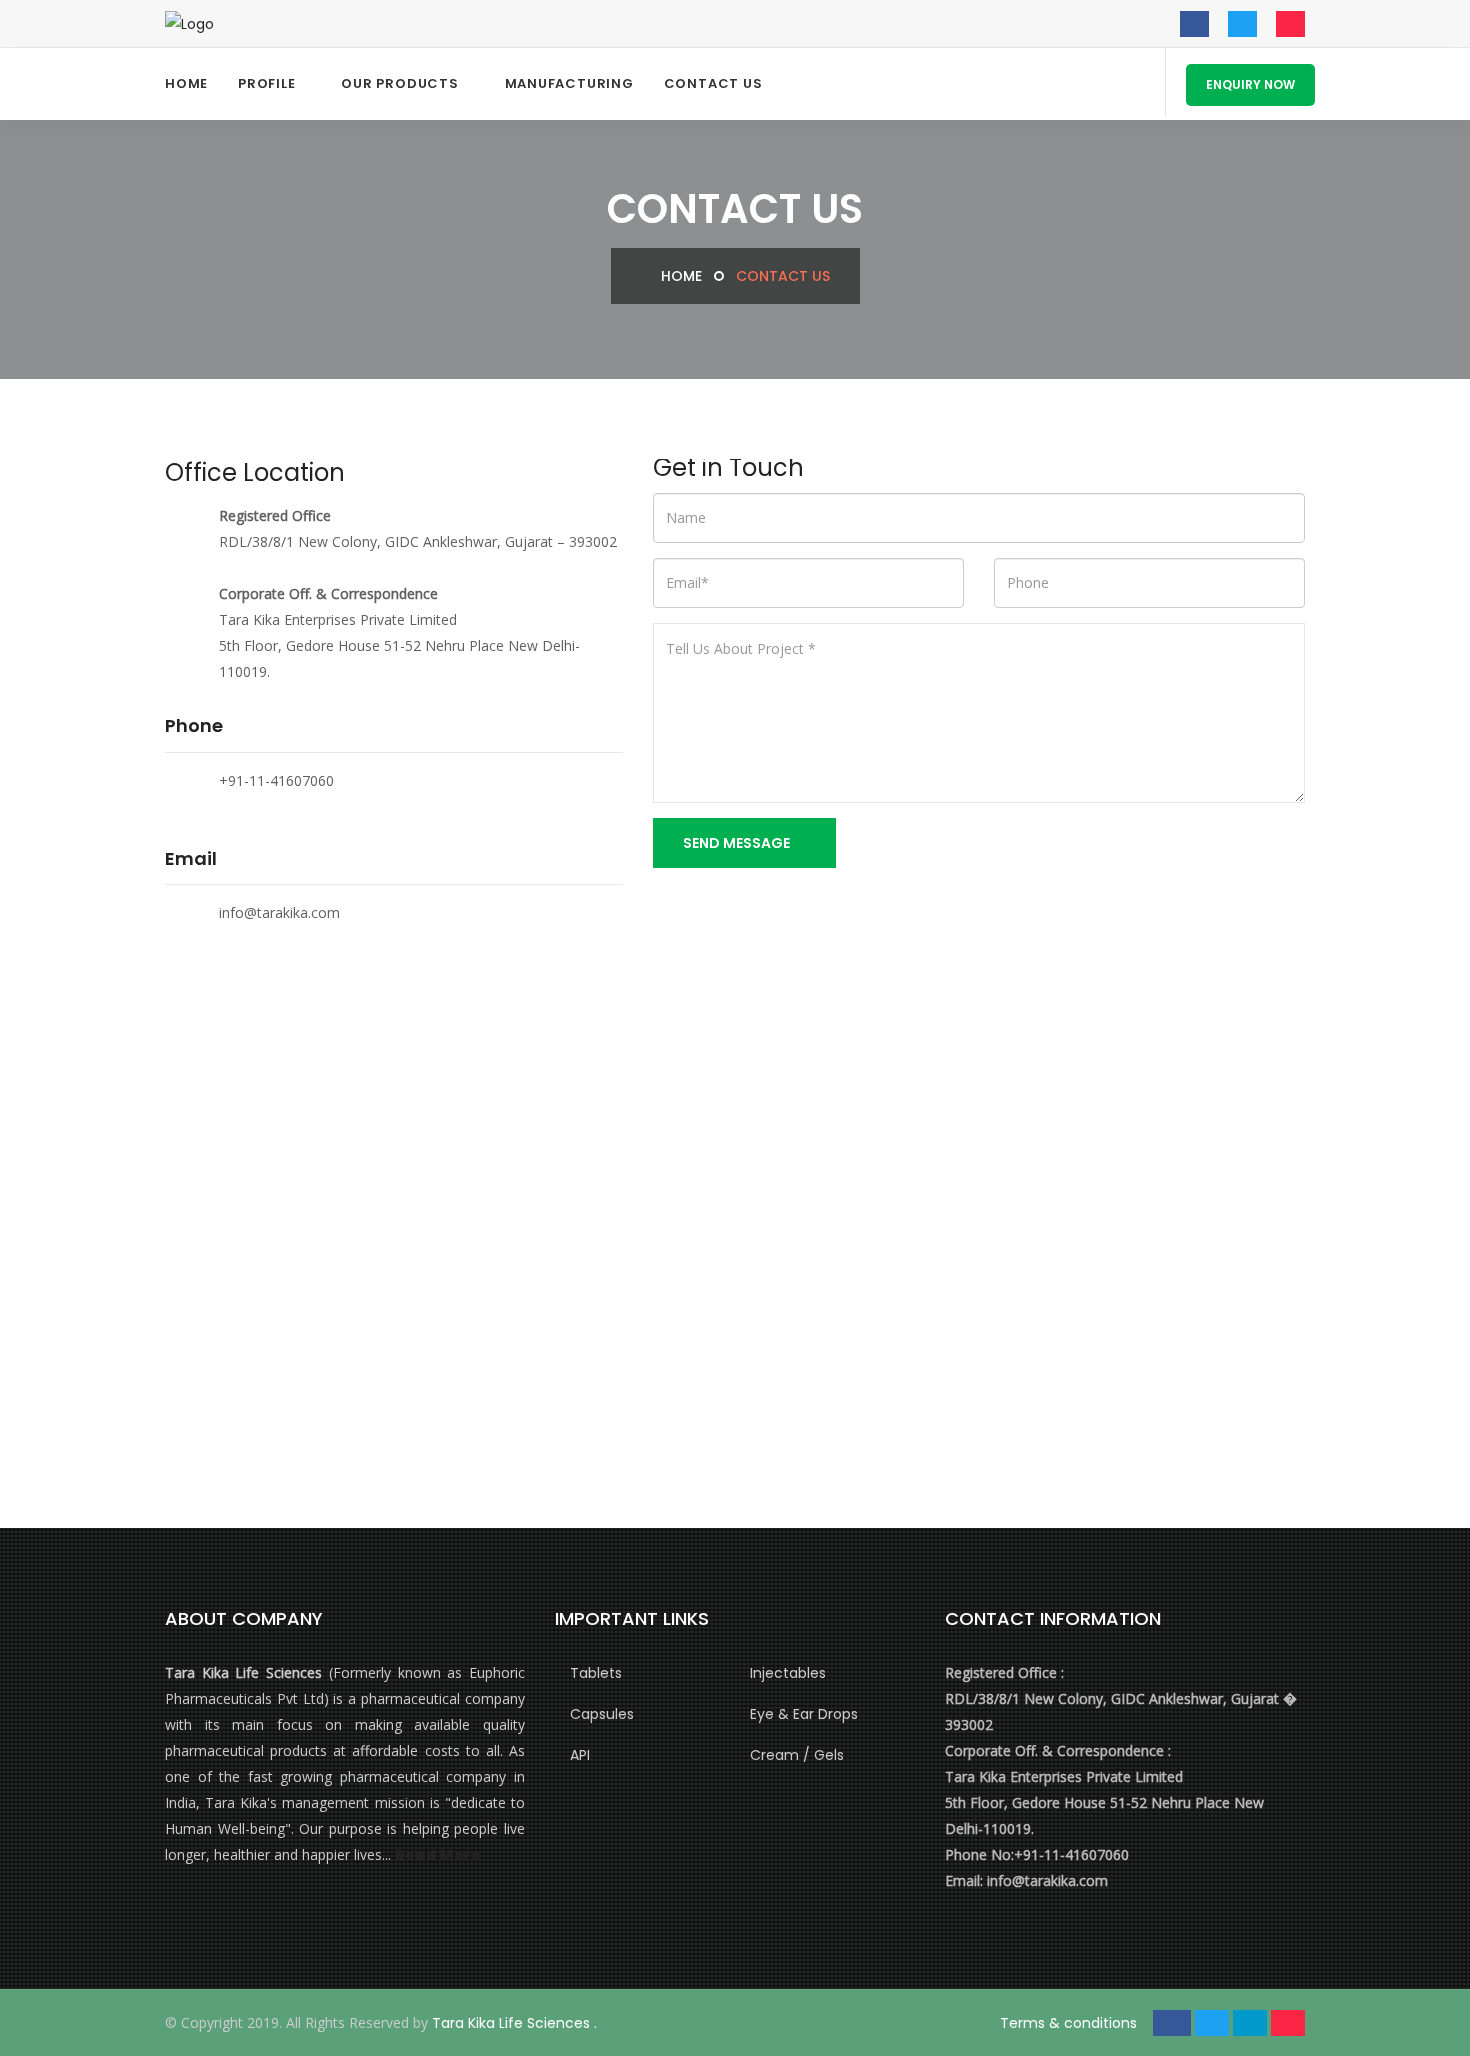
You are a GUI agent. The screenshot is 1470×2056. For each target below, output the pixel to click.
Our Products (399, 83)
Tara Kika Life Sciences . (514, 2023)
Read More (438, 1855)
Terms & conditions (1068, 2023)
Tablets (596, 1673)
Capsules (602, 1714)
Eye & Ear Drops (804, 1714)
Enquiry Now (1250, 84)
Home (186, 83)
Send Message (738, 843)
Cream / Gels (797, 1755)
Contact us (713, 83)
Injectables (788, 1673)
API (580, 1755)
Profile (266, 83)
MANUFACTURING (569, 83)
